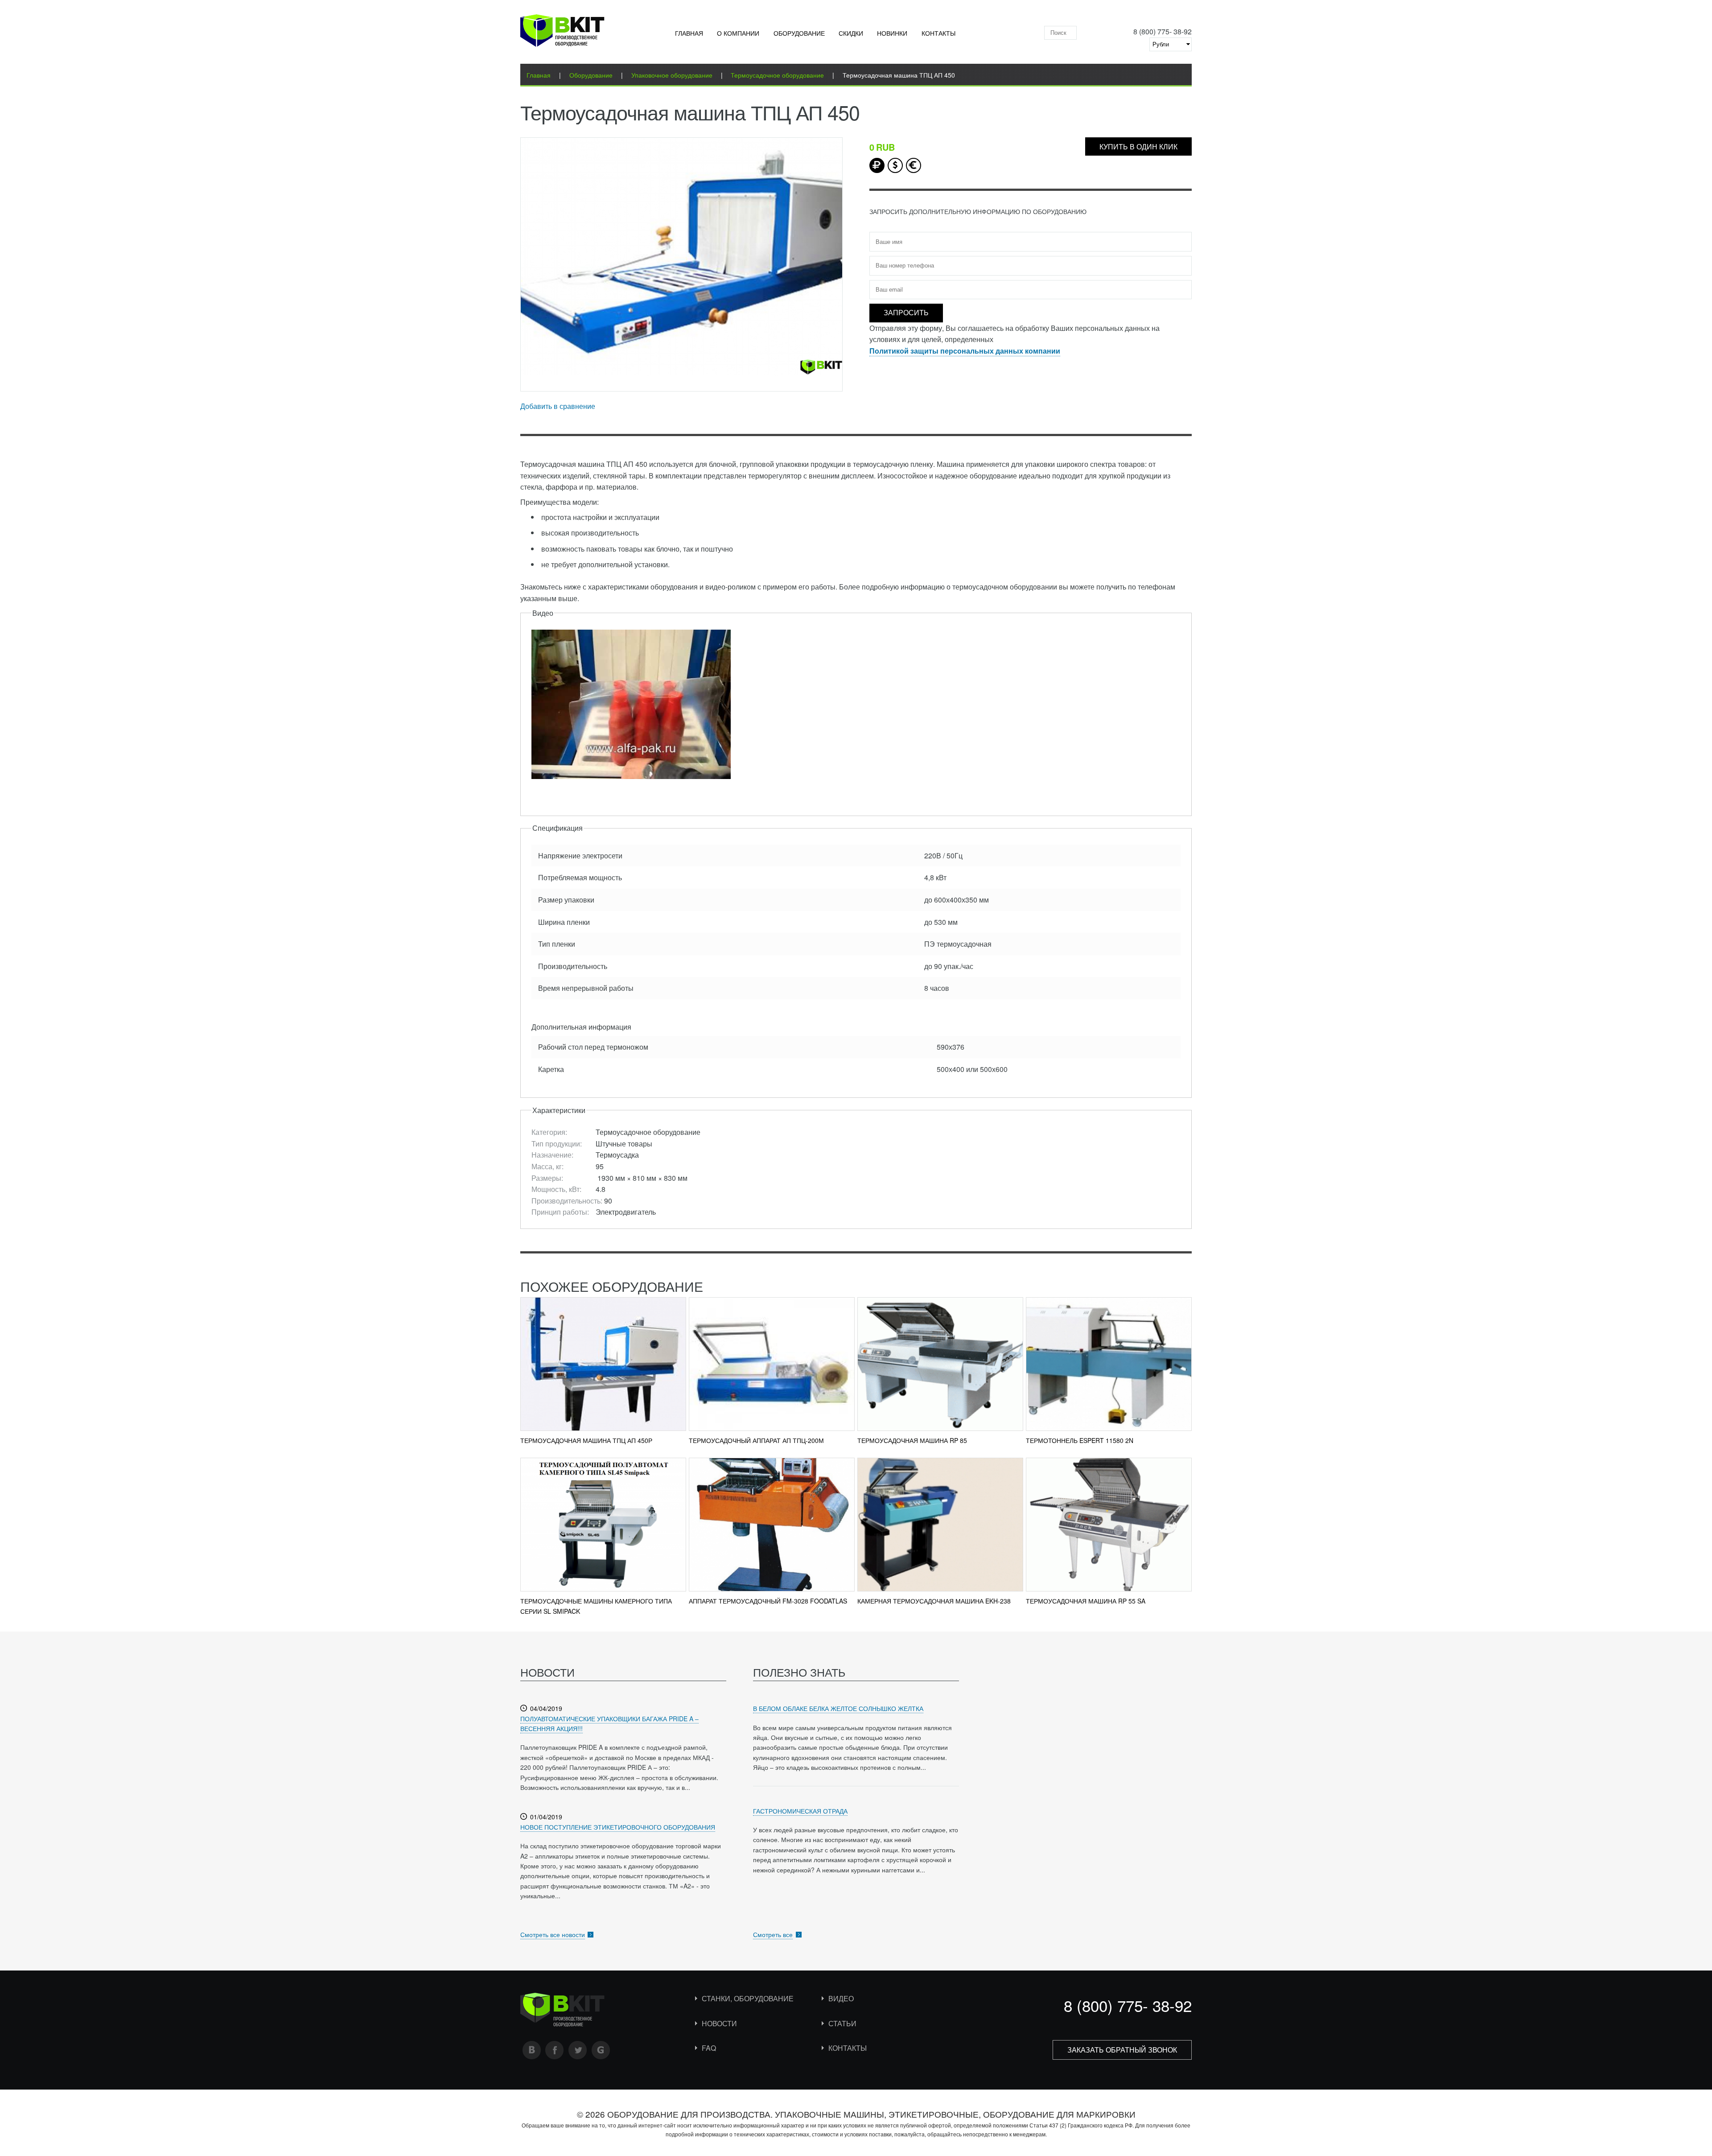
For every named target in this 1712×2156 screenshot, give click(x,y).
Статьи (842, 2023)
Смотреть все (773, 1934)
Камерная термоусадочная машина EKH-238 (934, 1601)
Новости (719, 2023)
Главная (689, 33)
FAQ (709, 2048)
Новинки (892, 33)
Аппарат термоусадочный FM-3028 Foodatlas (768, 1601)
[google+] (601, 2050)
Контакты (938, 33)
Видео (841, 1998)
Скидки (851, 33)
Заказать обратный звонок (1122, 2050)
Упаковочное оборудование (672, 75)
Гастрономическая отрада (800, 1811)
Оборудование (799, 33)
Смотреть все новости (553, 1934)
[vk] (532, 2050)
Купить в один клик (1138, 146)
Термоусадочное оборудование (777, 75)
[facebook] (555, 2050)
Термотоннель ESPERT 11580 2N (1080, 1440)
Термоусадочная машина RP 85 (912, 1440)
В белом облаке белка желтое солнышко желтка (838, 1708)
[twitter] (578, 2050)
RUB (877, 165)
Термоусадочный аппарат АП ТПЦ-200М (756, 1440)
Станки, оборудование (748, 1998)
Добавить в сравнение (558, 406)
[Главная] (562, 32)
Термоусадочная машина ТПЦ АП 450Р (586, 1440)
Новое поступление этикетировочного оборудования (618, 1827)
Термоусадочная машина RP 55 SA (1086, 1601)
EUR (914, 165)
